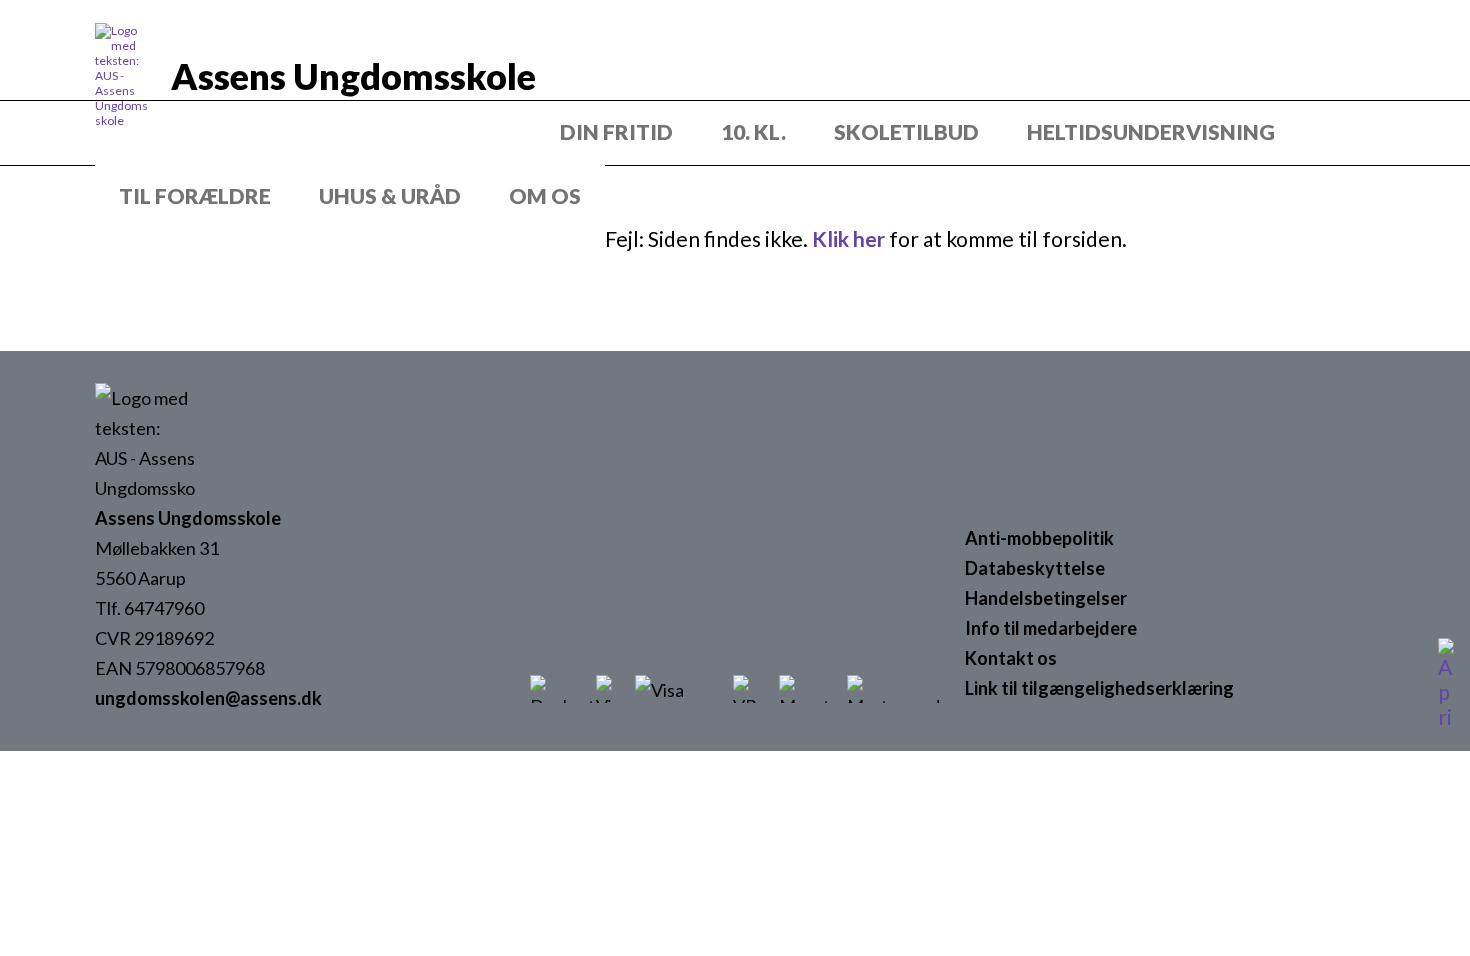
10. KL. (753, 131)
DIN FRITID (616, 131)
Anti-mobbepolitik (1039, 538)
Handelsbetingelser (1046, 598)
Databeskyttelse (1035, 568)
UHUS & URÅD (390, 195)
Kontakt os (1011, 658)
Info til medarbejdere (1051, 628)
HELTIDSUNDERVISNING (1151, 131)
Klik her (848, 238)
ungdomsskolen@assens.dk (208, 698)
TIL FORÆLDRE (195, 195)
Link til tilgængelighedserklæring (1099, 688)
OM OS (545, 195)
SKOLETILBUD (906, 131)
